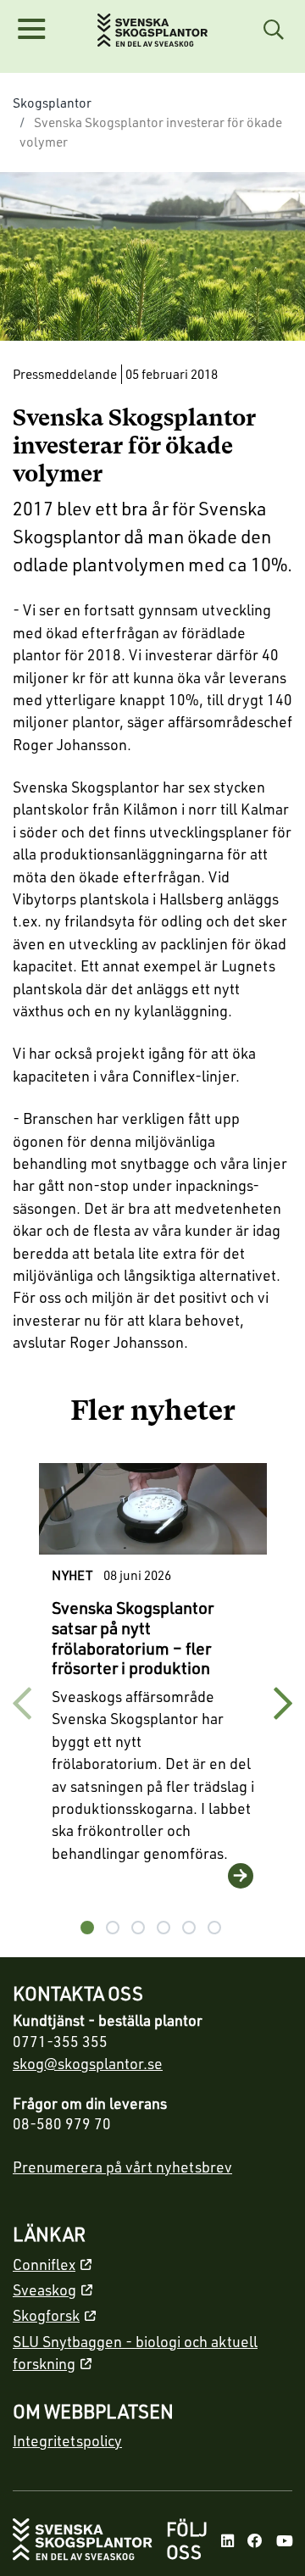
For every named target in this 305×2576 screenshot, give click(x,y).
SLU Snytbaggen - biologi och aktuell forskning (135, 2352)
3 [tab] (138, 1928)
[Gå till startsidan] (83, 2541)
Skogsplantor (52, 103)
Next (283, 1704)
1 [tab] (87, 1928)
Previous (22, 1704)
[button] (31, 30)
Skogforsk (46, 2315)
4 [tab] (164, 1928)
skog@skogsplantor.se (88, 2063)
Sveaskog (44, 2289)
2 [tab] (113, 1928)
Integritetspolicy (67, 2440)
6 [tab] (214, 1928)
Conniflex (44, 2264)
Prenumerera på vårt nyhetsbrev (122, 2167)
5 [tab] (189, 1928)
